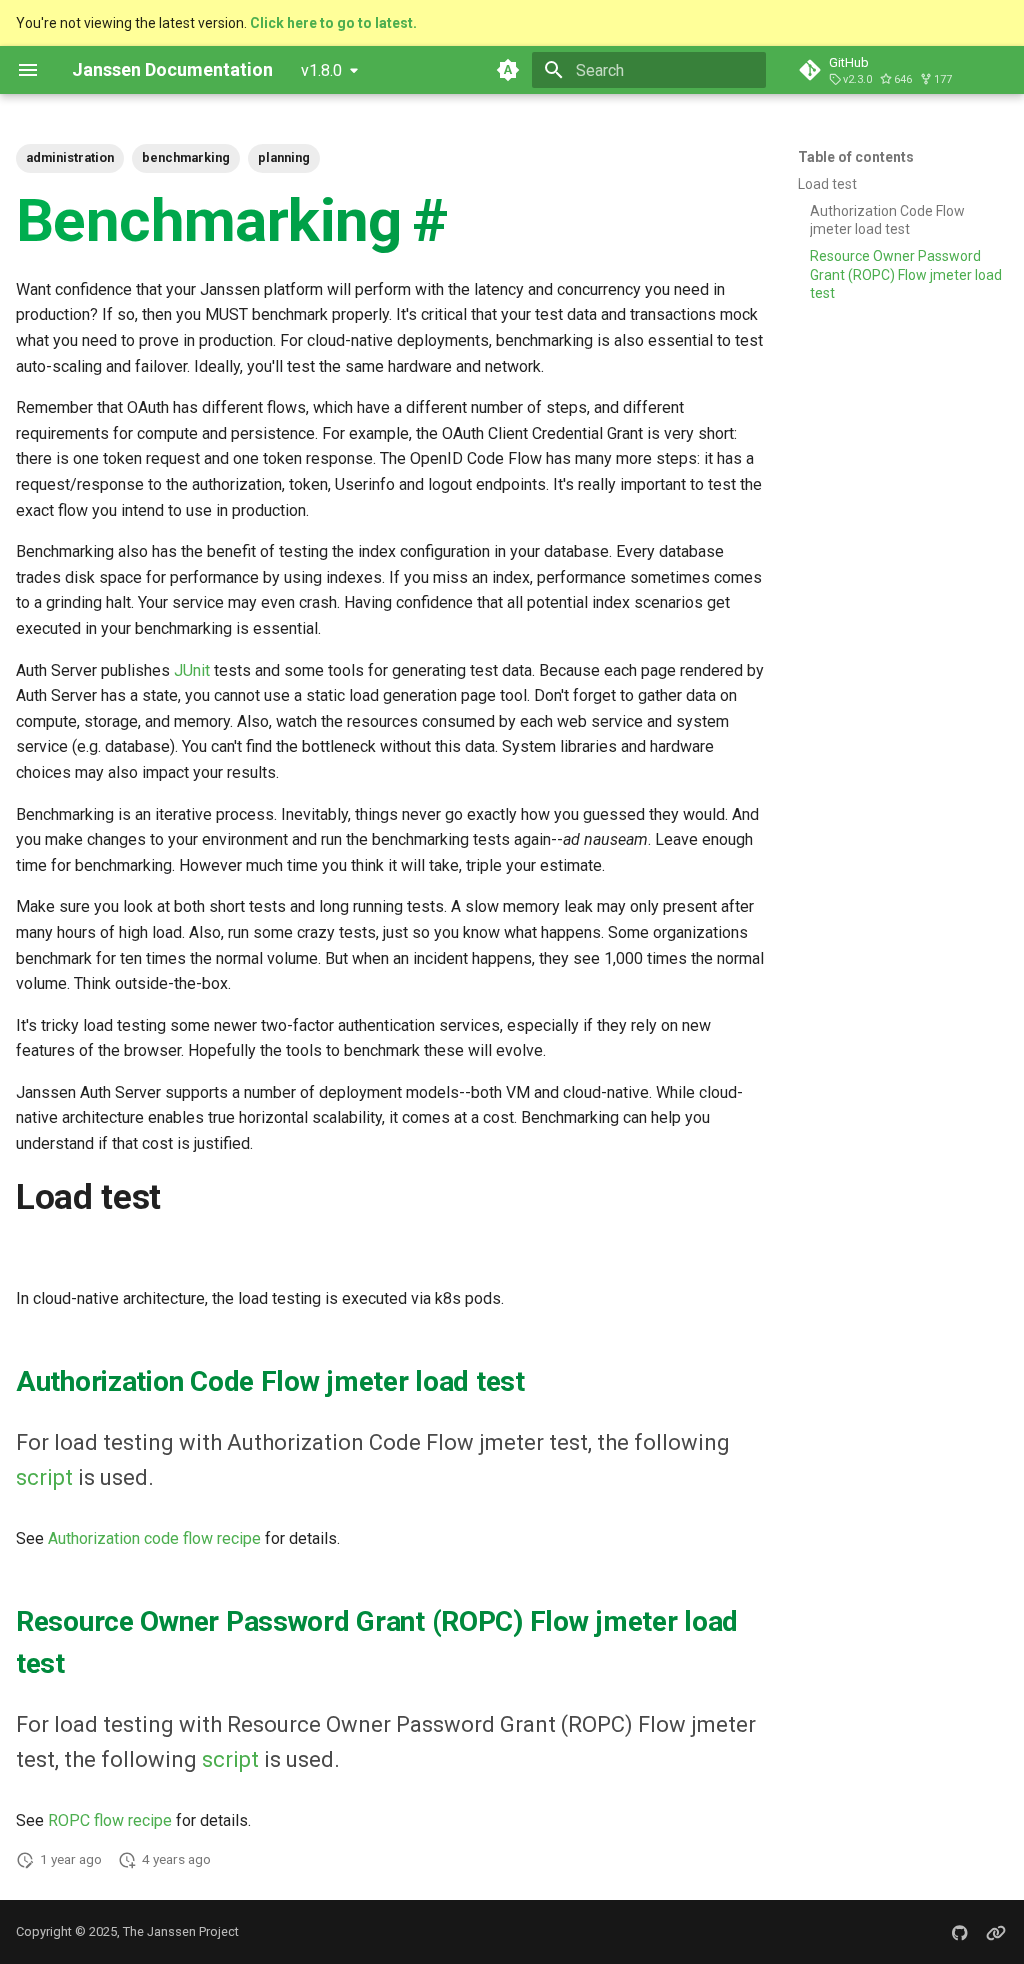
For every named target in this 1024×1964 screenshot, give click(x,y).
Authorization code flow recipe (154, 1538)
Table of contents (856, 157)
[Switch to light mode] (508, 70)
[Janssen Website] (996, 1932)
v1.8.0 (321, 70)
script (44, 1477)
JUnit (192, 670)
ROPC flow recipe (110, 1820)
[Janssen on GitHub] (960, 1932)
